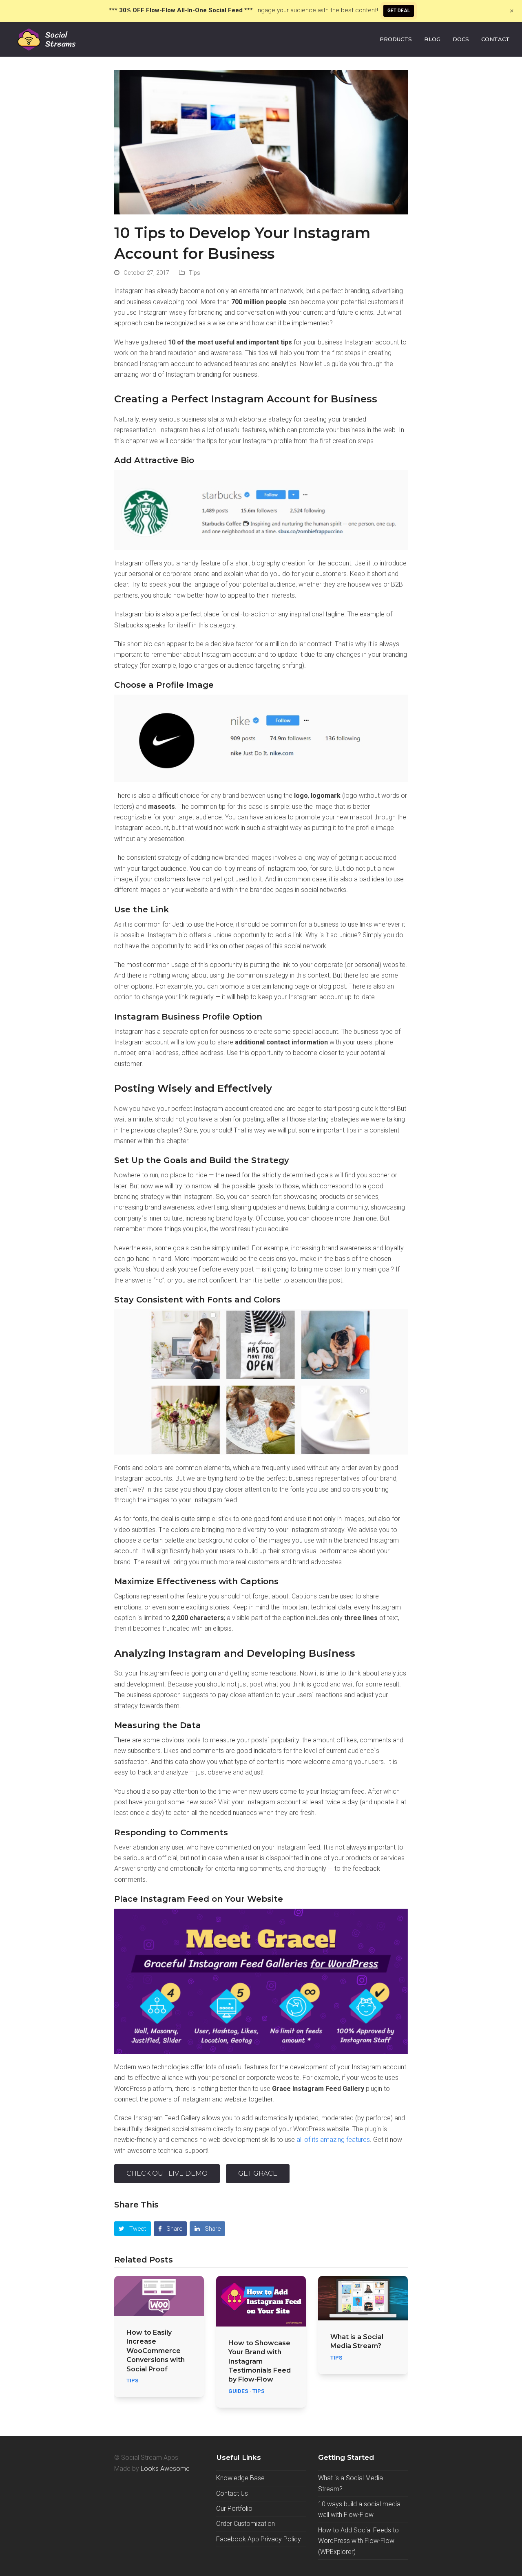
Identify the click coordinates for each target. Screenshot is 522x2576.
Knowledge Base (240, 2478)
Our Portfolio (234, 2509)
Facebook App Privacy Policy (259, 2539)
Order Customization (246, 2524)
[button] (133, 2229)
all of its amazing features (333, 2140)
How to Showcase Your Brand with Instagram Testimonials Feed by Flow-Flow (260, 2361)
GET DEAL (399, 11)
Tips (195, 273)
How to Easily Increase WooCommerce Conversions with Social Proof (156, 2351)
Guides (238, 2391)
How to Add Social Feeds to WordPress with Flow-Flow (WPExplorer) (358, 2541)
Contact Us (232, 2493)
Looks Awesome (165, 2469)
